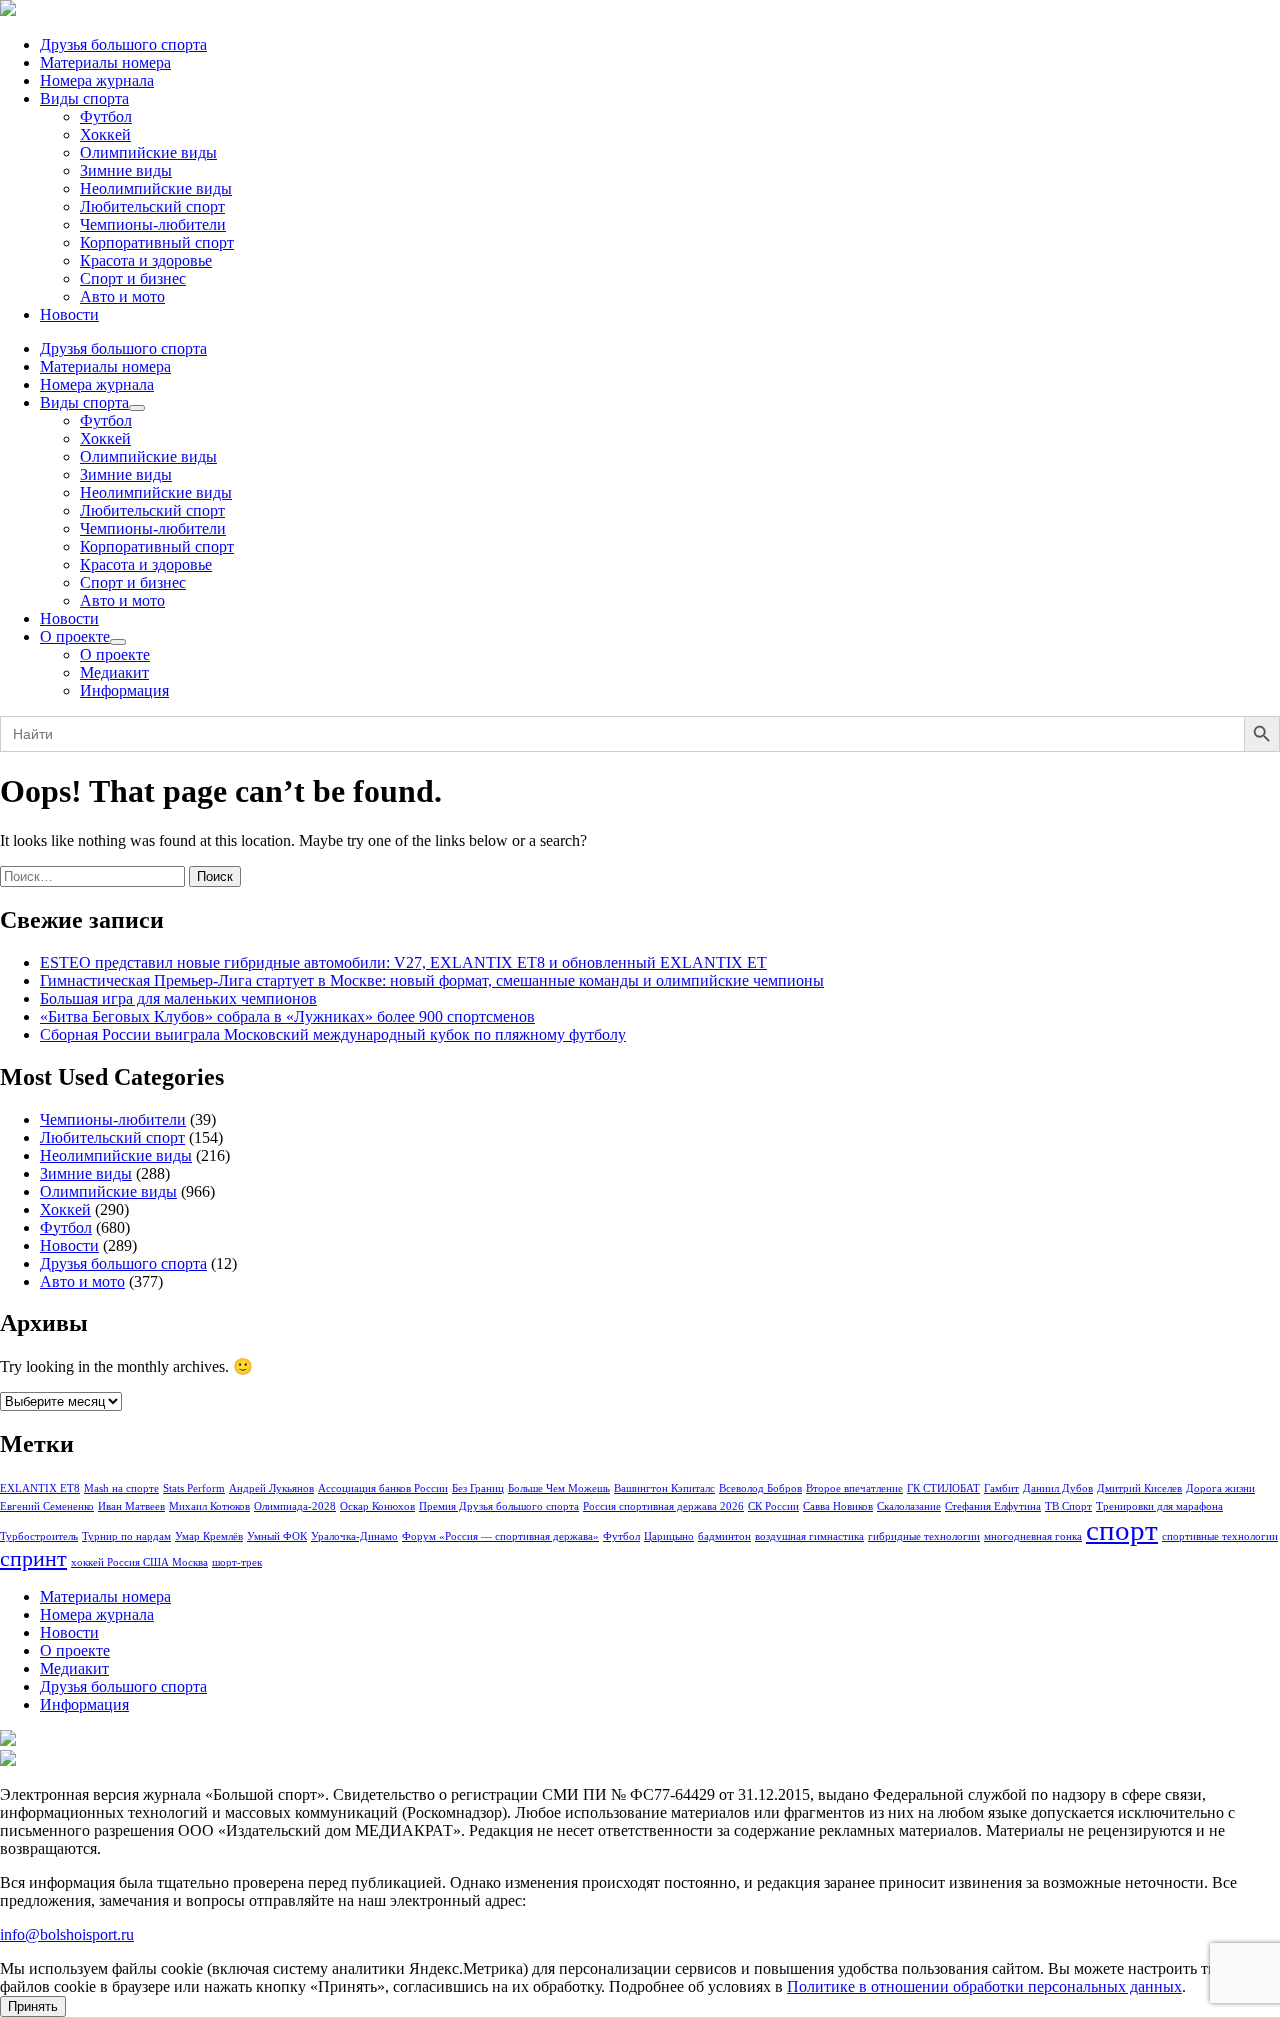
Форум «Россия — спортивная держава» (500, 1536)
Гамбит (1001, 1488)
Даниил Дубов (1058, 1488)
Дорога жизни (1220, 1488)
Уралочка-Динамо (354, 1536)
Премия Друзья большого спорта (499, 1506)
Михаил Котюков (209, 1506)
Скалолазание (909, 1506)
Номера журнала (97, 80)
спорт (1122, 1530)
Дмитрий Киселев (1139, 1488)
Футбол (106, 116)
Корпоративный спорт (157, 242)
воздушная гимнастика (809, 1536)
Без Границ (478, 1488)
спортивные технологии (1220, 1536)
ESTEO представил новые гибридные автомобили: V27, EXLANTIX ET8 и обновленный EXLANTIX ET (403, 962)
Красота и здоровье (146, 260)
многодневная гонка (1033, 1536)
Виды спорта (84, 98)
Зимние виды (126, 170)
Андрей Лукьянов (271, 1488)
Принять (33, 2006)
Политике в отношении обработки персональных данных (984, 1986)
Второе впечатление (854, 1488)
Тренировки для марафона (1159, 1506)
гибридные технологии (924, 1536)
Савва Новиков (838, 1506)
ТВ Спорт (1068, 1506)
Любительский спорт (152, 206)
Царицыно (669, 1536)
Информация (124, 690)
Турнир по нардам (126, 1536)
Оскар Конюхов (377, 1506)
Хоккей (105, 134)
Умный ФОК (277, 1536)
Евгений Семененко (47, 1506)
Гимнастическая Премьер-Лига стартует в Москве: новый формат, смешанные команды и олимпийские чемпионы (432, 980)
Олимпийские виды (148, 152)
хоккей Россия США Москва (139, 1562)
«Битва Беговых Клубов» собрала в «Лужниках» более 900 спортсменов (287, 1016)
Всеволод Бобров (760, 1488)
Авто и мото (122, 296)
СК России (773, 1506)
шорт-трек (237, 1562)
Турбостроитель (39, 1536)
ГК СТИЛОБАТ (943, 1488)
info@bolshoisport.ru (67, 1934)
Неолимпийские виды (156, 188)
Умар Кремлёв (209, 1536)
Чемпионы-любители (153, 224)
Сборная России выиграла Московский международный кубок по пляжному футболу (333, 1034)
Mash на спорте (121, 1488)
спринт (33, 1559)
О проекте (75, 636)
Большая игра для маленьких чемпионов (178, 998)
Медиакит (114, 672)
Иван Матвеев (131, 1506)
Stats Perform (194, 1488)
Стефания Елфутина (993, 1506)
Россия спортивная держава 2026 (663, 1506)
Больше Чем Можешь (559, 1488)
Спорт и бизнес (133, 278)
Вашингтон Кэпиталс (664, 1488)
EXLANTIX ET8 (40, 1488)
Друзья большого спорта (123, 44)
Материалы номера (105, 62)
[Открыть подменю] (137, 408)
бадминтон (724, 1536)
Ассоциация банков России (383, 1488)
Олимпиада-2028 (295, 1506)
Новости (69, 314)
